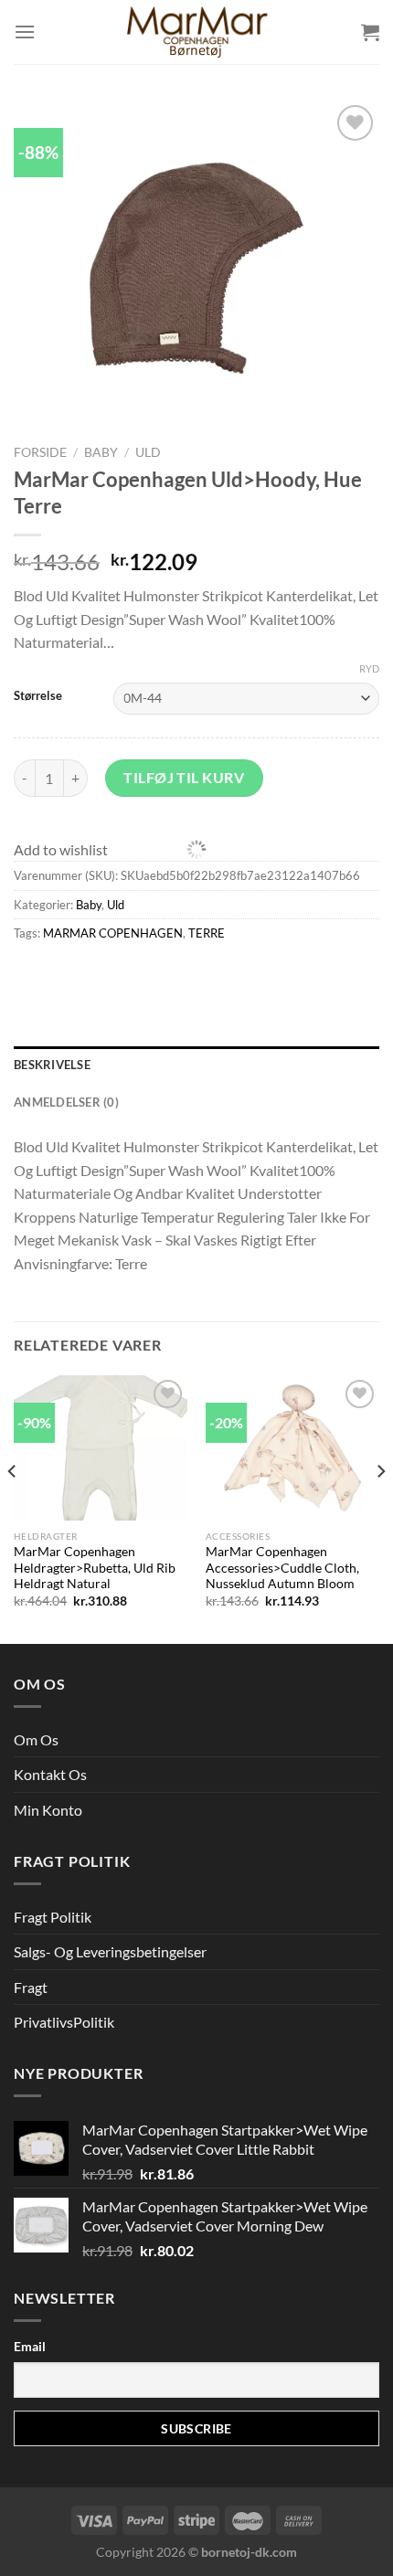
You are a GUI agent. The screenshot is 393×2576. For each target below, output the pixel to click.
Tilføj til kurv (184, 777)
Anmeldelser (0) (66, 1102)
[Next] (380, 1508)
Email (30, 2346)
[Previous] (13, 1508)
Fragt (31, 1987)
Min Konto (48, 1810)
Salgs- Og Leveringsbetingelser (110, 1951)
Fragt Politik (53, 1917)
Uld (148, 452)
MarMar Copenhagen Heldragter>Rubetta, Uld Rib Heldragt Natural (95, 1568)
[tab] (196, 1065)
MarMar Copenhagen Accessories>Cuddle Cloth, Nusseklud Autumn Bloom (282, 1568)
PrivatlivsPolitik (64, 2022)
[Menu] (25, 32)
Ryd (369, 668)
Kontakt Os (50, 1774)
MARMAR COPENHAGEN (113, 933)
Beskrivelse (52, 1065)
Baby (101, 452)
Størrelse (38, 696)
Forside (40, 452)
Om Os (36, 1739)
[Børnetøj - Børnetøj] (196, 32)
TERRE (207, 933)
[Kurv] (370, 32)
